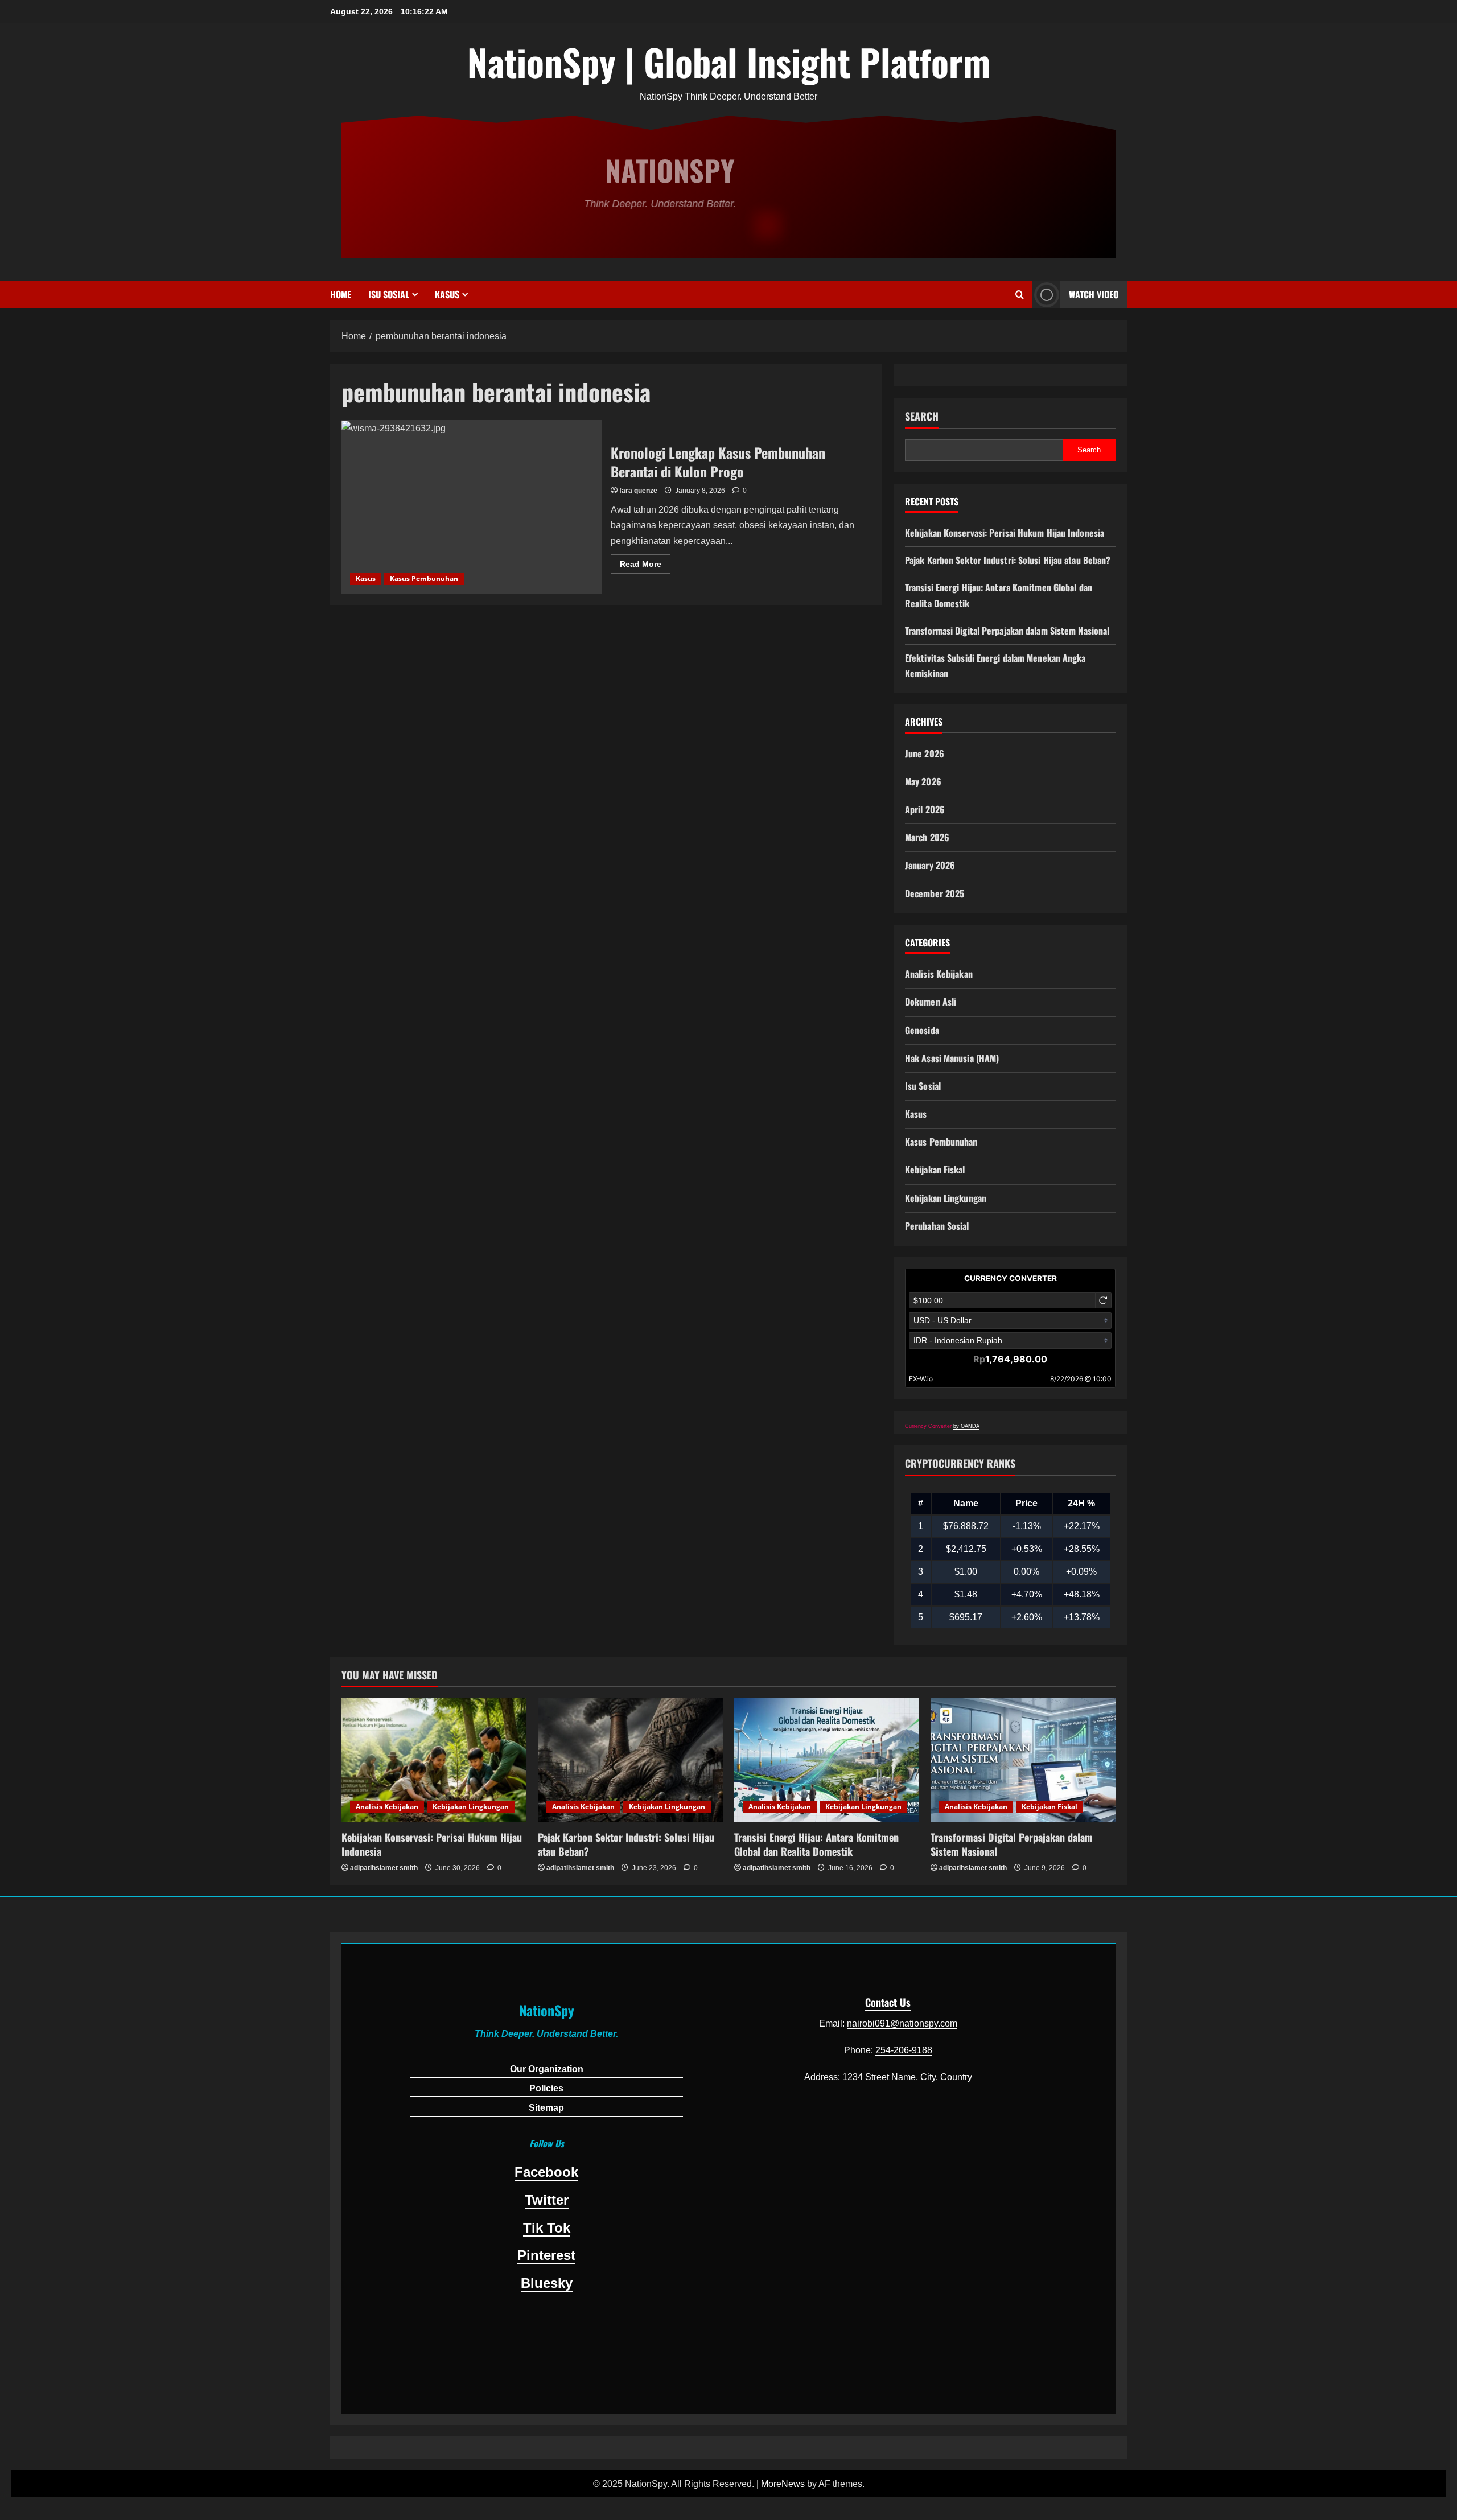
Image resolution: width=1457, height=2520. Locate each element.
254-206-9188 (904, 2050)
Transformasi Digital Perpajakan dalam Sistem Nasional (1007, 631)
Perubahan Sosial (937, 1226)
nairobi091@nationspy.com (902, 2023)
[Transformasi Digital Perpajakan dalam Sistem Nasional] (1023, 1760)
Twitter (547, 2200)
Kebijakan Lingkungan (946, 1198)
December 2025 (935, 893)
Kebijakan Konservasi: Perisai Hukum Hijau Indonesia (1005, 533)
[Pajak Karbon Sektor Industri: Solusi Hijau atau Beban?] (630, 1760)
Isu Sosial (389, 294)
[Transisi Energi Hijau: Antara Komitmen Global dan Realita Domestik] (827, 1760)
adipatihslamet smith (384, 1868)
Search (922, 416)
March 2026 (927, 837)
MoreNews (783, 2484)
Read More (645, 566)
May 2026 (923, 781)
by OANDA (966, 1426)
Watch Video (1094, 294)
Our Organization (547, 2069)
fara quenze (638, 491)
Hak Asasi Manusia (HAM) (952, 1058)
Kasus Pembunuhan (424, 578)
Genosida (922, 1030)
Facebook (546, 2172)
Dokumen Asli (931, 1002)
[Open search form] (1020, 295)
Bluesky (547, 2283)
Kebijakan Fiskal (935, 1170)
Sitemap (546, 2108)
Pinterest (546, 2255)
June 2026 (925, 753)
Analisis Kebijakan (939, 974)
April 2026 (925, 809)
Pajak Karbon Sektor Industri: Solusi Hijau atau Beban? (1008, 560)
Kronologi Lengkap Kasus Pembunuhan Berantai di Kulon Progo (472, 507)
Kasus (447, 294)
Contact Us (888, 2002)
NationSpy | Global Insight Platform (729, 61)
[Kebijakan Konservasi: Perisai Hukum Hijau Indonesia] (434, 1760)
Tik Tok (547, 2228)
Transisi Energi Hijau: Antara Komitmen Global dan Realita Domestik (816, 1844)
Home (341, 294)
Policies (546, 2088)
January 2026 (930, 865)
